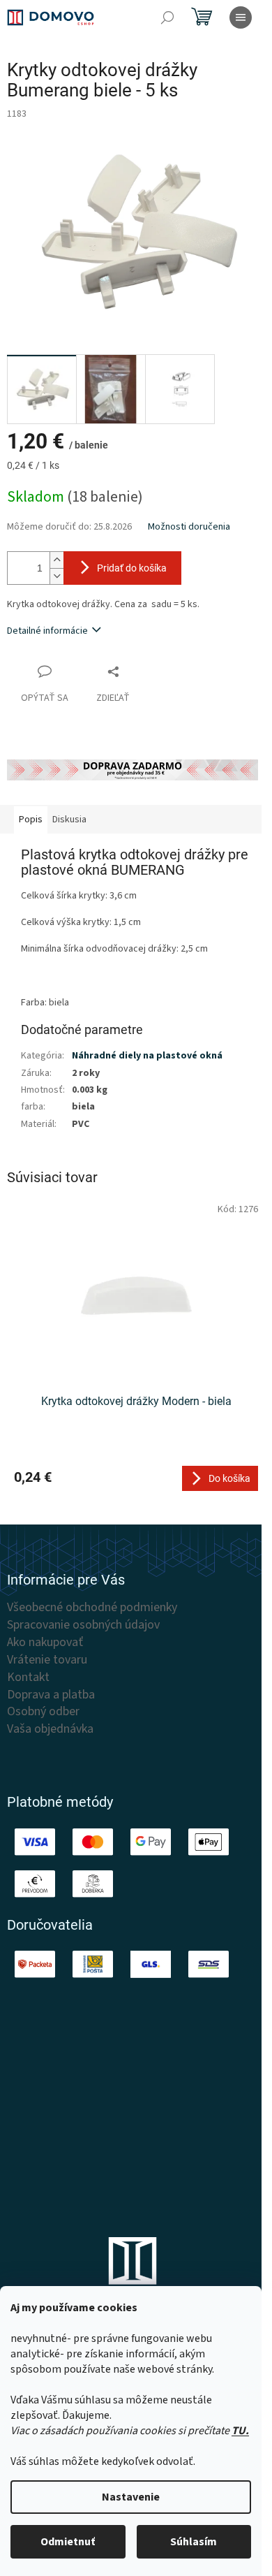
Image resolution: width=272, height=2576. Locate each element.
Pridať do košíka (132, 568)
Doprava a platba (51, 1695)
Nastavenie (131, 2497)
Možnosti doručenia (189, 527)
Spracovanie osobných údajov (83, 1625)
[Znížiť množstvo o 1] (56, 576)
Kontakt (28, 1678)
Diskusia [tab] (69, 820)
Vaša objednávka (50, 1729)
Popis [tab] (31, 820)
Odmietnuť (68, 2542)
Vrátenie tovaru (47, 1660)
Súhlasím (194, 2542)
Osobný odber (43, 1712)
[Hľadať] (167, 17)
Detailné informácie (47, 631)
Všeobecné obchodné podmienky (92, 1608)
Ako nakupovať (45, 1643)
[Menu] (241, 17)
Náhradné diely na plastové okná (147, 1056)
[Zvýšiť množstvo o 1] (56, 560)
